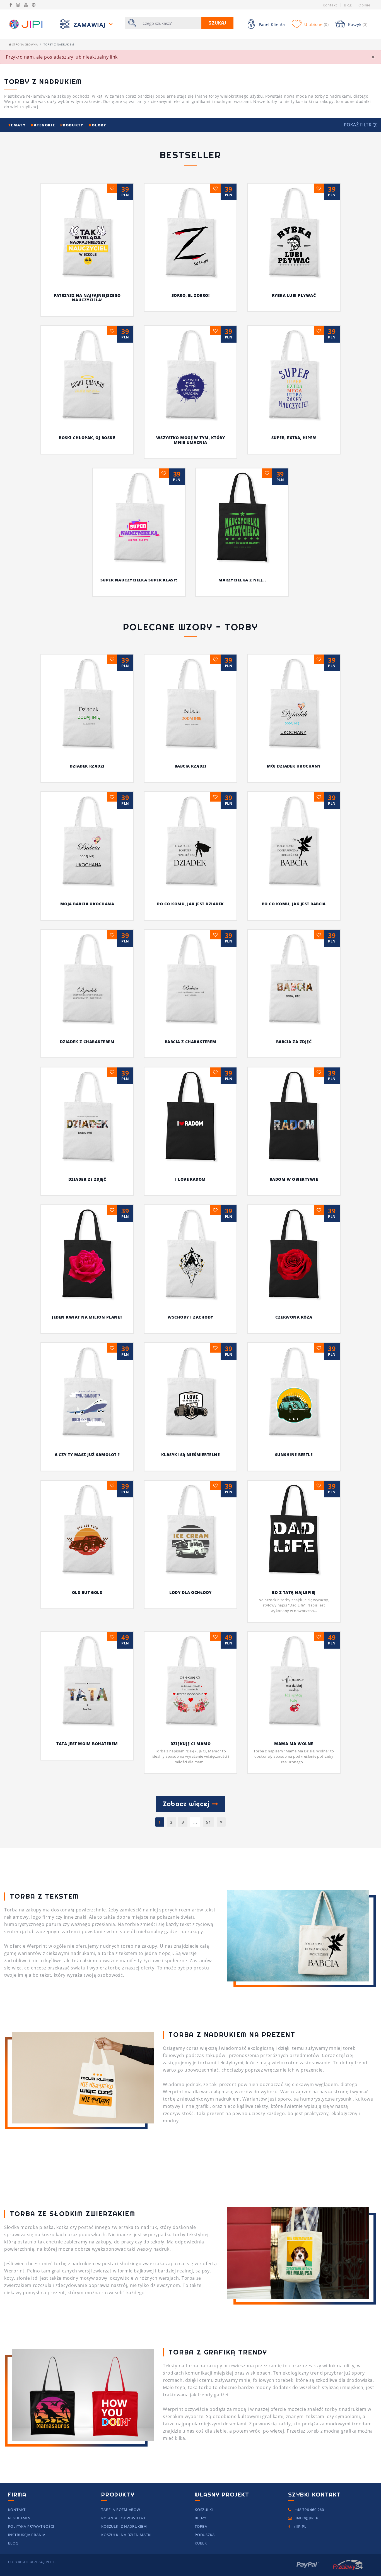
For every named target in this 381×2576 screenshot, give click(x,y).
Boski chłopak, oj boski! (87, 438)
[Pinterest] (34, 5)
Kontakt (330, 5)
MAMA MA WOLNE (294, 1744)
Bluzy (201, 2518)
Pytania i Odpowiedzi (123, 2518)
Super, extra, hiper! (294, 438)
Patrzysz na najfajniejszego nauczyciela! (87, 298)
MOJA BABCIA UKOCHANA (87, 904)
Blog (348, 5)
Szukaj (217, 23)
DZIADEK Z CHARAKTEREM (87, 1042)
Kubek (201, 2543)
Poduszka (205, 2535)
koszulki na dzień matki (126, 2535)
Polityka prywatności (31, 2526)
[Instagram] (18, 5)
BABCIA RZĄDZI (191, 766)
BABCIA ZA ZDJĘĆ (294, 1042)
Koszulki (204, 2510)
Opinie (364, 5)
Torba (201, 2526)
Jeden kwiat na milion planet (87, 1317)
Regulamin (19, 2518)
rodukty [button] (73, 125)
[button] (360, 125)
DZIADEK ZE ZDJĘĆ (87, 1179)
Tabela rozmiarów (121, 2510)
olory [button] (98, 125)
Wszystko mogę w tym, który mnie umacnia (191, 440)
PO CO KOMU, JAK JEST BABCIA (294, 904)
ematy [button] (18, 125)
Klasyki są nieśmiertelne (191, 1455)
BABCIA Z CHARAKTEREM (191, 1042)
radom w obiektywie (294, 1179)
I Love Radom (191, 1179)
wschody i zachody (190, 1317)
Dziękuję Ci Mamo (191, 1744)
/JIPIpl (300, 2526)
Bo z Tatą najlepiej (294, 1592)
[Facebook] (11, 5)
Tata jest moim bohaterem (87, 1744)
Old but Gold (87, 1592)
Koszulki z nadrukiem (124, 2526)
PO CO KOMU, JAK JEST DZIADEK (190, 904)
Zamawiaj (91, 25)
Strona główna (24, 44)
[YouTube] (26, 5)
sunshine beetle (294, 1455)
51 (208, 1822)
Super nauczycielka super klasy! (139, 580)
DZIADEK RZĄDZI (87, 766)
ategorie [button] (44, 125)
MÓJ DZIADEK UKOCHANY (294, 766)
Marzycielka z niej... (242, 580)
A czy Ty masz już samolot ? (87, 1455)
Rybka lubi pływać (294, 295)
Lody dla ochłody (191, 1592)
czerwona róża (294, 1317)
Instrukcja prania (27, 2535)
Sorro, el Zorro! (191, 295)
